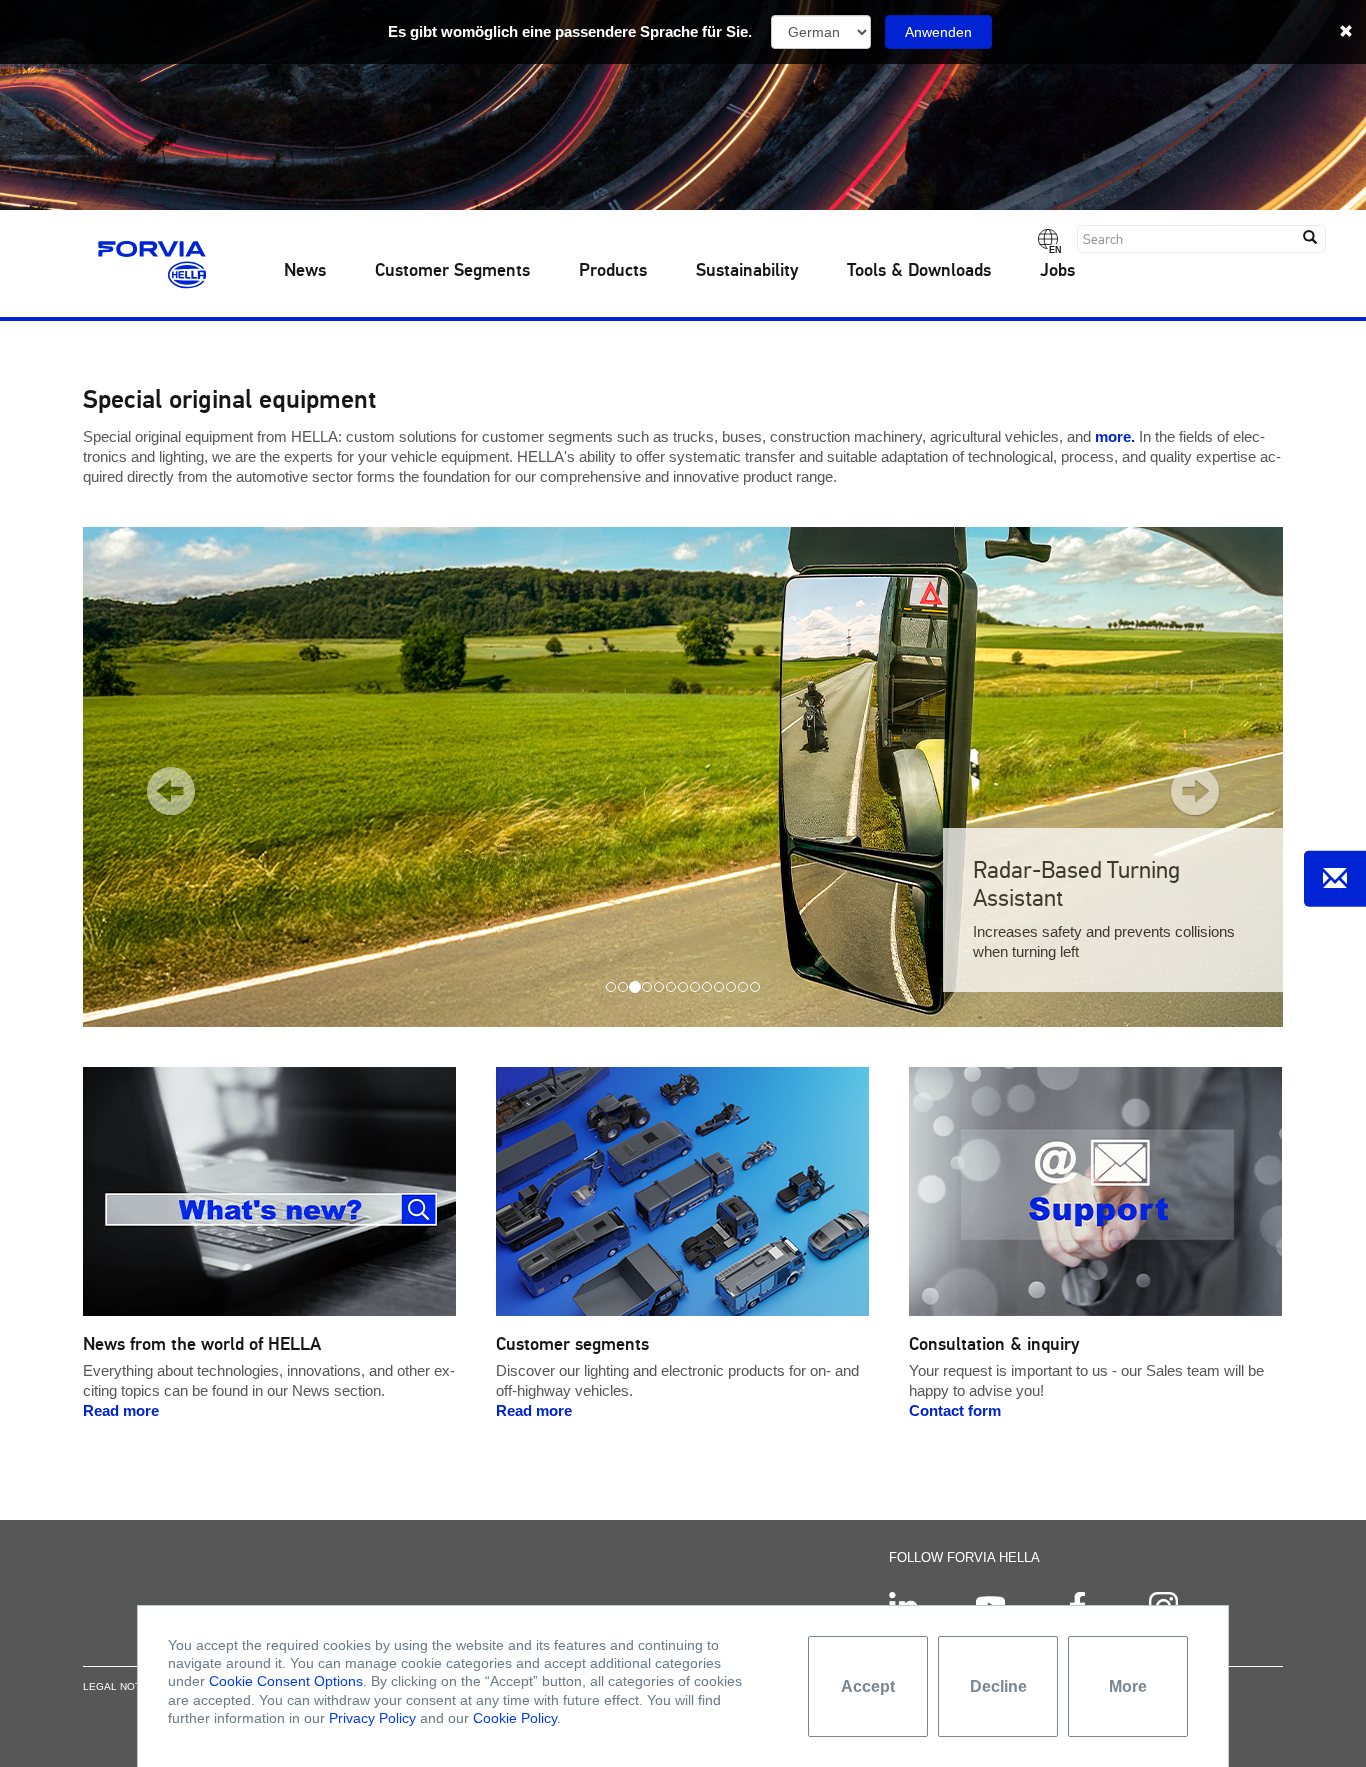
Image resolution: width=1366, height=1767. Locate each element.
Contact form (955, 1410)
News (305, 271)
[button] (156, 777)
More (1128, 1686)
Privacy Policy (372, 1718)
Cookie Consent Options (286, 1681)
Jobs (1057, 271)
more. (1115, 436)
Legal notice (120, 1686)
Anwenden (938, 32)
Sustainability (747, 271)
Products (613, 271)
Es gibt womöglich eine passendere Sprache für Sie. (570, 31)
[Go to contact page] (1335, 878)
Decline (998, 1686)
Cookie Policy (515, 1718)
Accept (868, 1686)
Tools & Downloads (919, 271)
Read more (121, 1410)
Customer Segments (452, 271)
